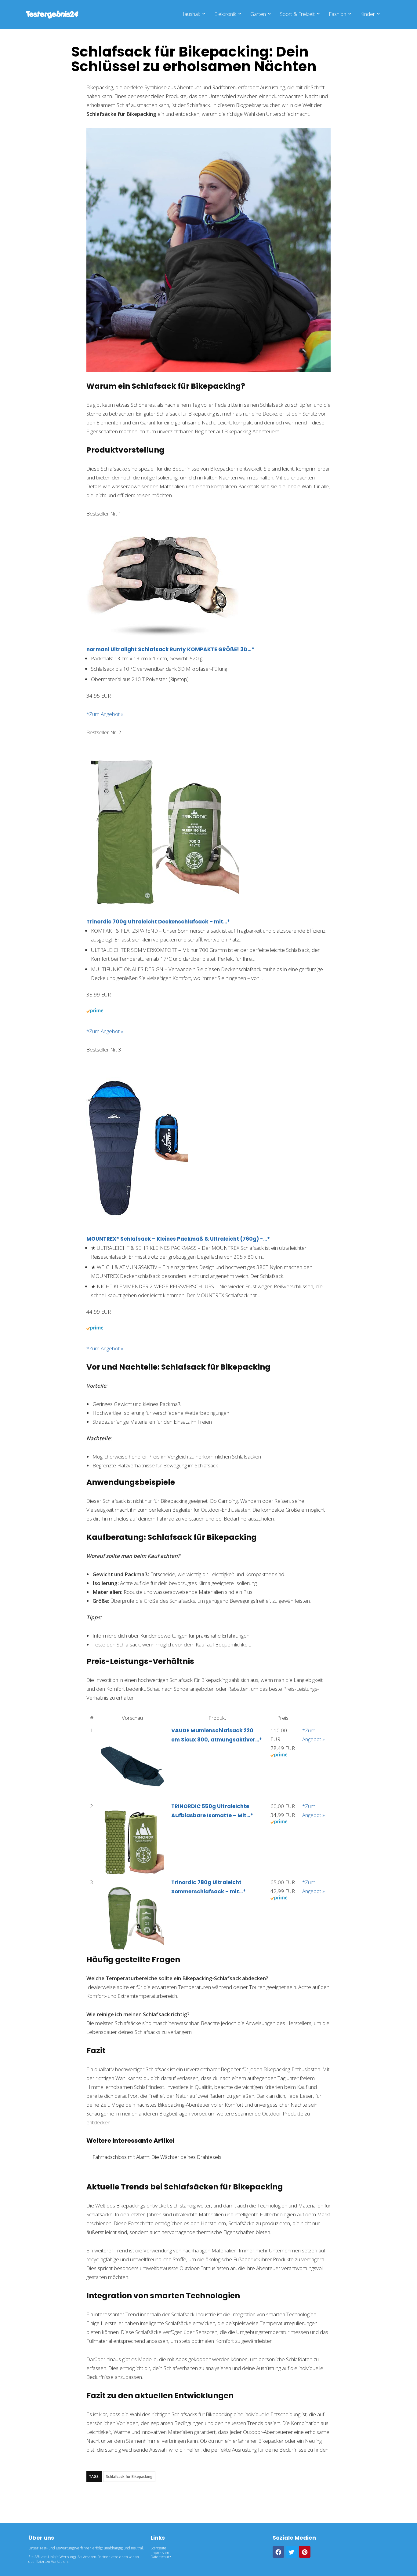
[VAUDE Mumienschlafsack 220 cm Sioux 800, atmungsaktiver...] (132, 1739)
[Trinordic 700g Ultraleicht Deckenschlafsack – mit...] (163, 760)
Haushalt (190, 14)
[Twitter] (292, 2552)
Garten (258, 14)
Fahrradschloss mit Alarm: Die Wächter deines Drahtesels (157, 2157)
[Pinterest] (305, 2552)
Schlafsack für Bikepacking (129, 2477)
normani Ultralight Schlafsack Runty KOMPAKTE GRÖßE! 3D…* (170, 649)
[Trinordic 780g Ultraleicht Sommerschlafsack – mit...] (132, 1891)
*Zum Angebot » (105, 714)
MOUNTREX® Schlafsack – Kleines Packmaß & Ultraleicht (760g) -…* (178, 1239)
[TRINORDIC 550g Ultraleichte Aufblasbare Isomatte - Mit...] (132, 1815)
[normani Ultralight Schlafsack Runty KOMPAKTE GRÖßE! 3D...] (163, 541)
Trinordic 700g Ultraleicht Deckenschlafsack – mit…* (158, 922)
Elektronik (225, 14)
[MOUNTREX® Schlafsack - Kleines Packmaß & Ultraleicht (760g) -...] (137, 1077)
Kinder (368, 14)
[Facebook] (278, 2552)
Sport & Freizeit (297, 14)
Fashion (337, 14)
